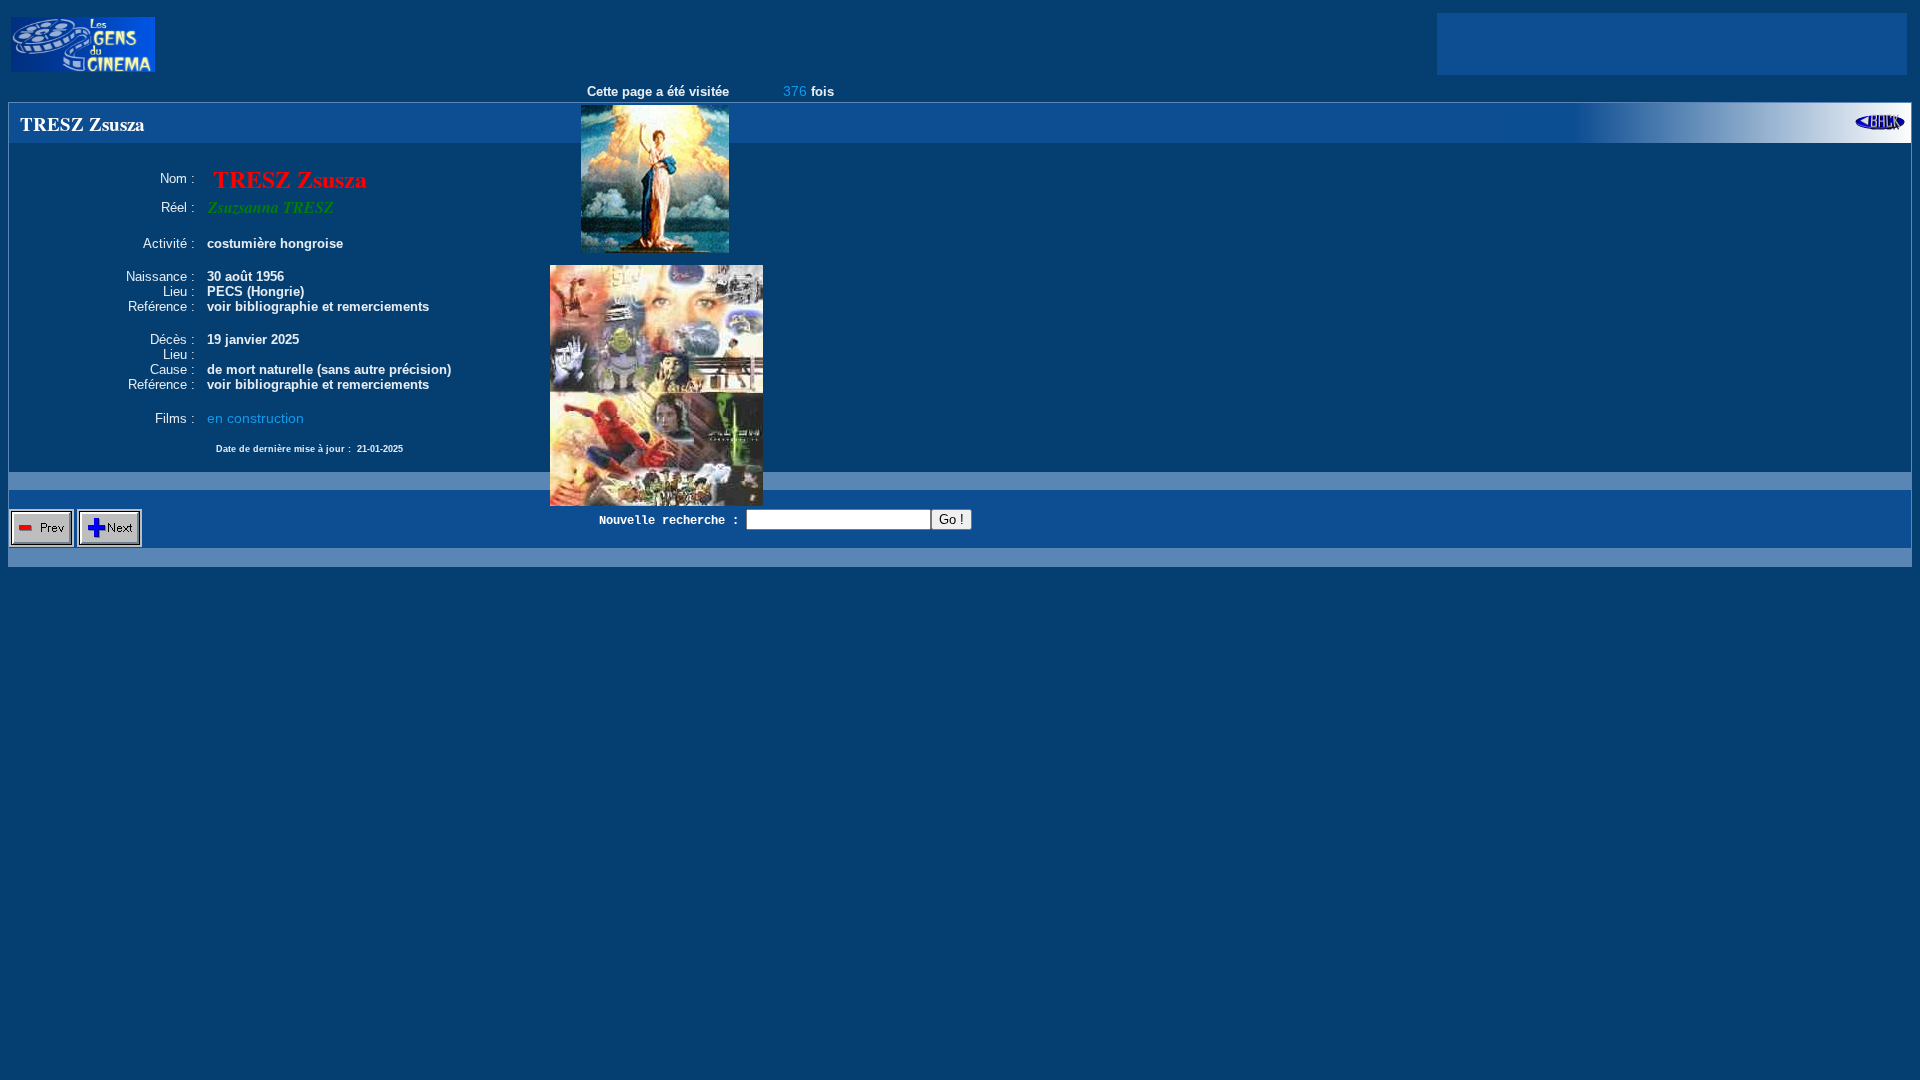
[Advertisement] (1672, 44)
